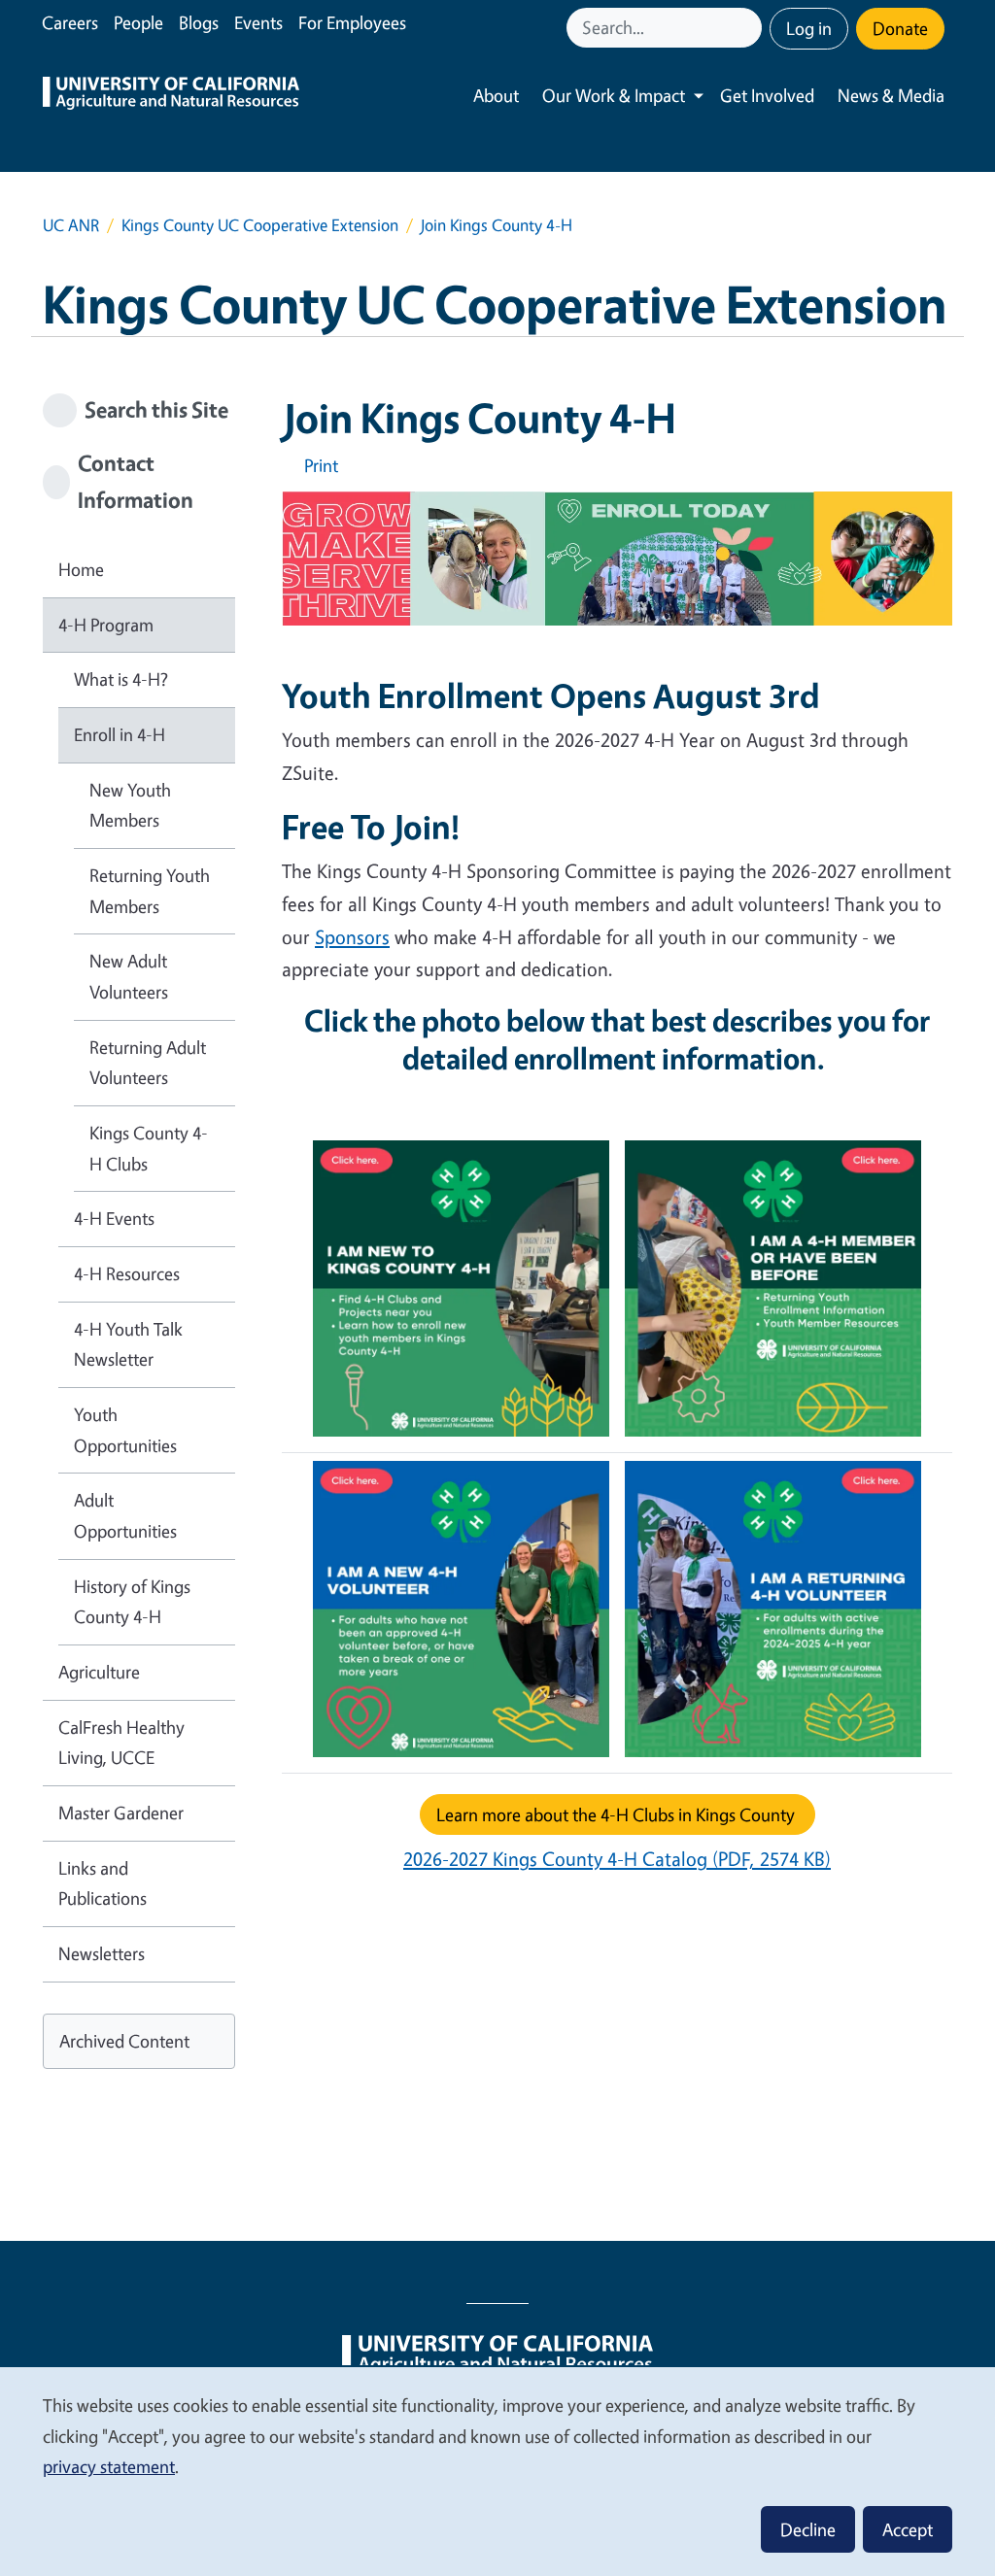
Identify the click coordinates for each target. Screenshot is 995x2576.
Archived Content (124, 2041)
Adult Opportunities (125, 1515)
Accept (908, 2529)
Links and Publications (103, 1883)
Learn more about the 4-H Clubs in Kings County (618, 1814)
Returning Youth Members (150, 891)
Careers (70, 22)
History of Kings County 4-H (132, 1602)
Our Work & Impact (614, 95)
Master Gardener (121, 1813)
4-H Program (106, 625)
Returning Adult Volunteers (148, 1063)
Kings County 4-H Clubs (149, 1148)
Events (258, 22)
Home (81, 569)
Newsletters (102, 1953)
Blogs (199, 22)
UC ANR (71, 225)
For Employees (352, 22)
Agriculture (99, 1672)
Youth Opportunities (125, 1430)
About (496, 95)
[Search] (749, 28)
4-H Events (114, 1218)
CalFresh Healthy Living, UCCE (121, 1743)
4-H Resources (127, 1273)
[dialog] (497, 2471)
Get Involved (767, 95)
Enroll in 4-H (120, 734)
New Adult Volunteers (129, 976)
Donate (900, 28)
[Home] (171, 96)
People (138, 22)
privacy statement (109, 2466)
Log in (809, 28)
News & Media (891, 95)
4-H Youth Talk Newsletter (128, 1344)
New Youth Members (130, 805)
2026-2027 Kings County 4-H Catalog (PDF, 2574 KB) (617, 1859)
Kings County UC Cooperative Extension (260, 225)
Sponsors (352, 937)
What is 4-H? (121, 679)
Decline (808, 2529)
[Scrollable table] (617, 1461)
